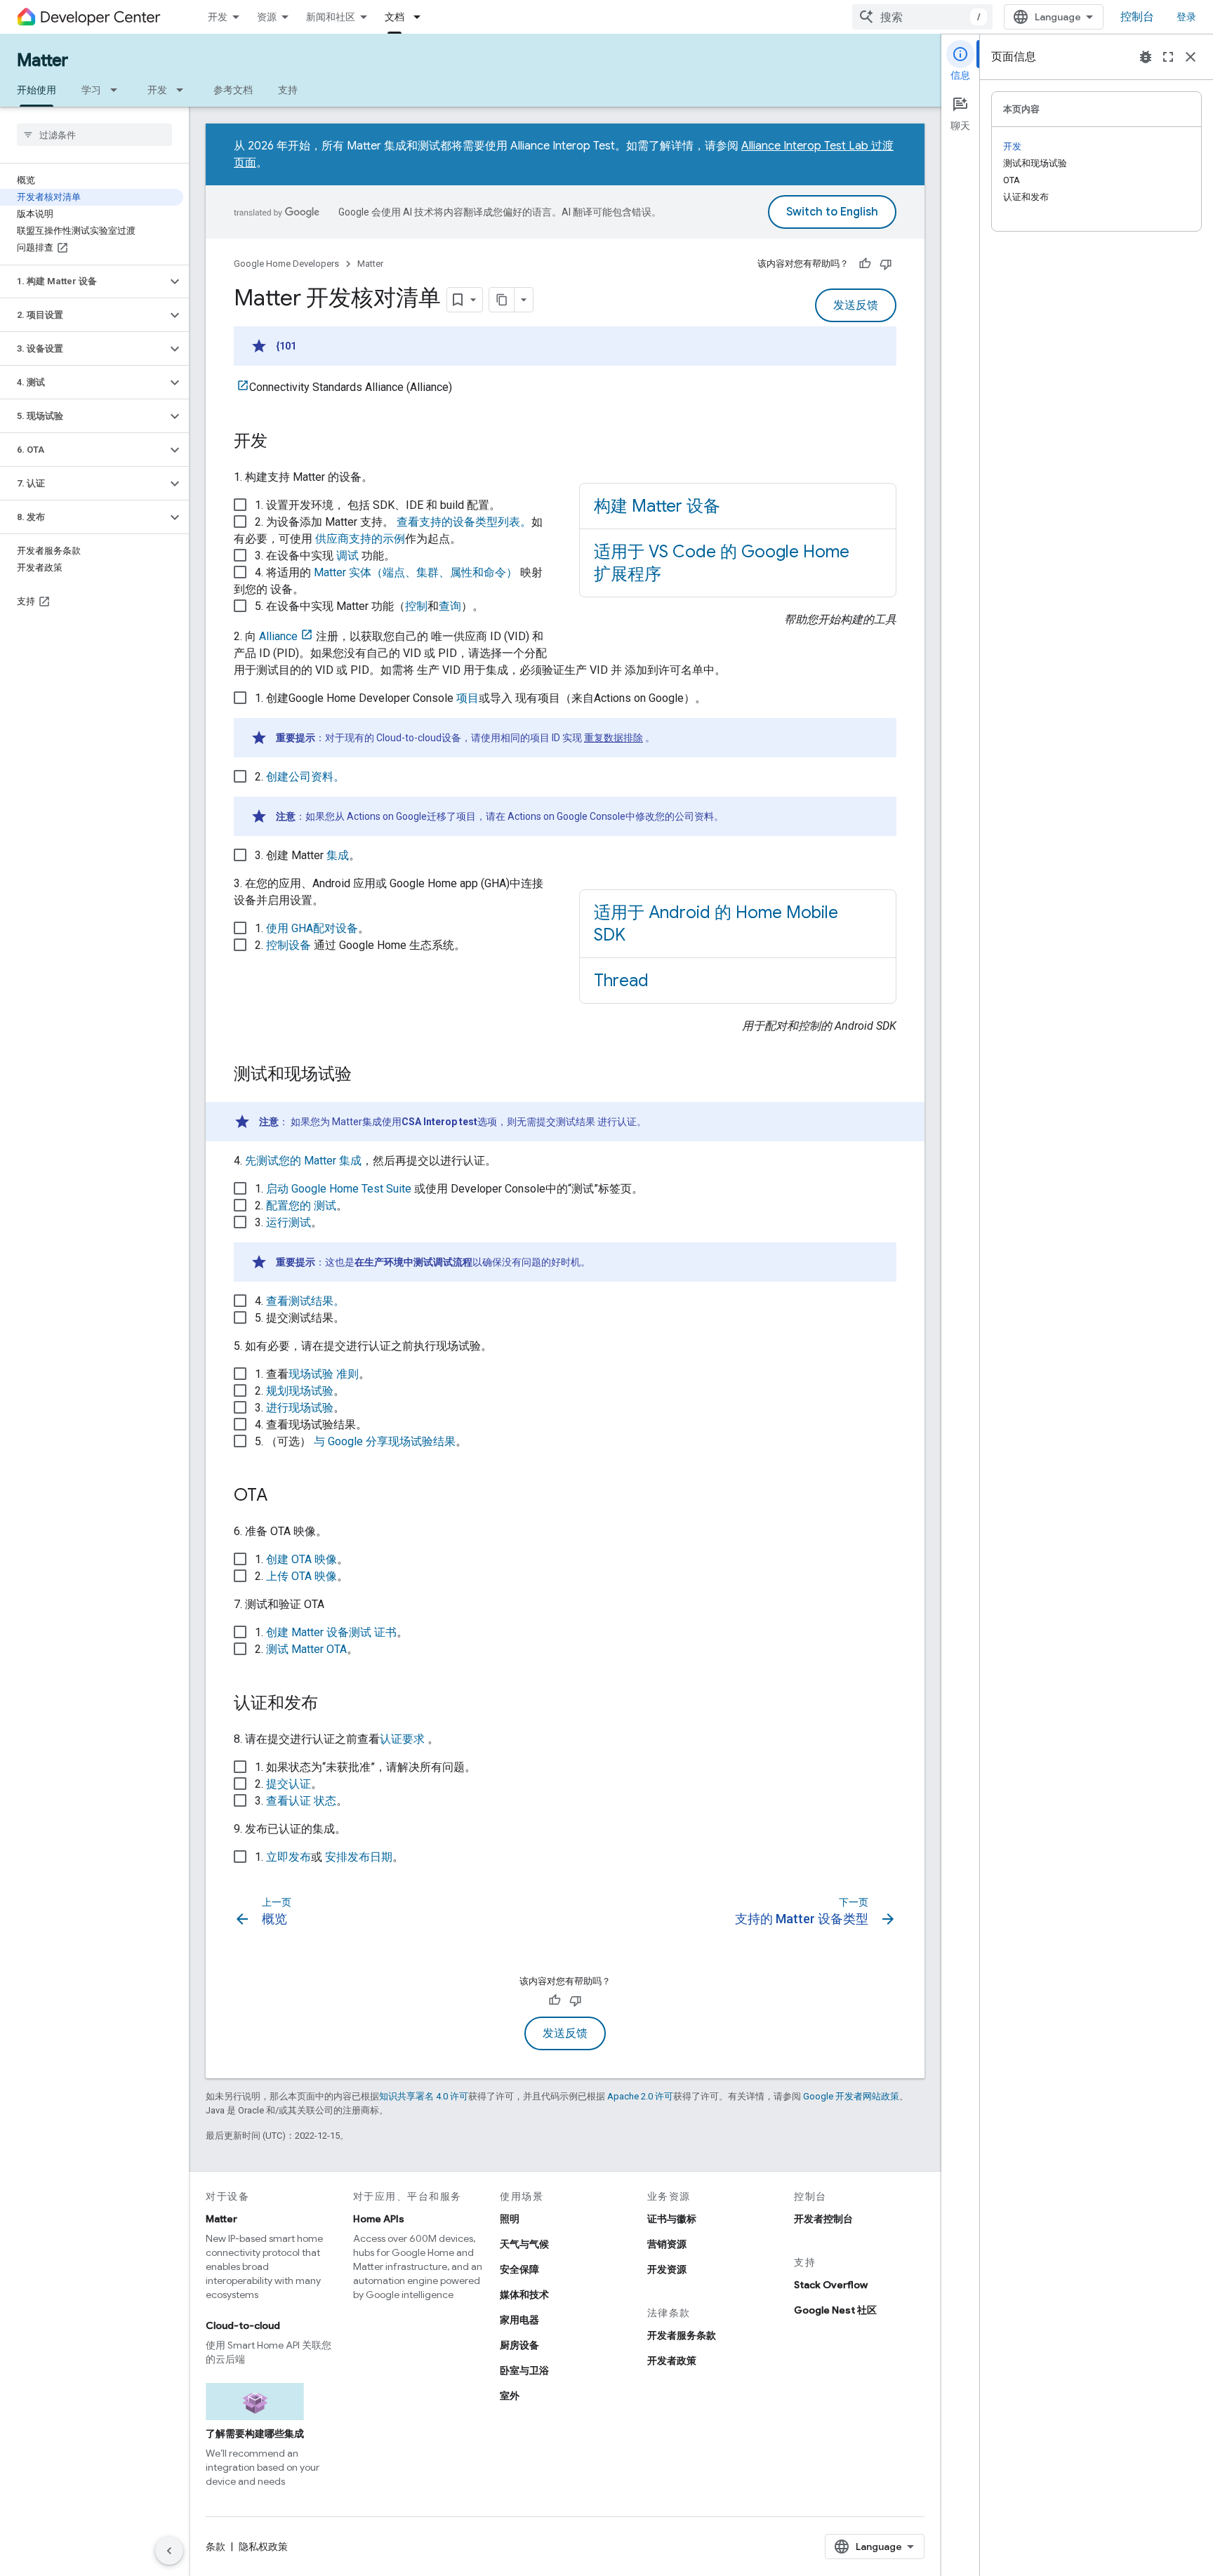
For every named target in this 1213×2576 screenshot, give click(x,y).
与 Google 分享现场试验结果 (385, 1441)
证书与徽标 (672, 2219)
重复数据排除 (614, 738)
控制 (416, 606)
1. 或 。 (329, 1857)
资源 (267, 17)
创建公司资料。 (305, 777)
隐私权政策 (263, 2547)
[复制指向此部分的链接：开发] (281, 442)
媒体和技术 (524, 2295)
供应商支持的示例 (360, 539)
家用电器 (519, 2320)
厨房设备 (519, 2345)
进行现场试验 (300, 1408)
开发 (218, 17)
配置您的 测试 (301, 1206)
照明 (510, 2219)
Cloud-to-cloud (243, 2325)
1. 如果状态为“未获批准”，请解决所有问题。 (365, 1767)
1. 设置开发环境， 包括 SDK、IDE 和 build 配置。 (378, 505)
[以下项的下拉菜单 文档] (421, 17)
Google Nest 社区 (835, 2310)
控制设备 (289, 945)
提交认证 (289, 1784)
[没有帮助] (886, 264)
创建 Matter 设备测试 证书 (331, 1632)
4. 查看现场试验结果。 (311, 1425)
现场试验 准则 (324, 1374)
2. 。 (301, 1206)
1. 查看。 (312, 1374)
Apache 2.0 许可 (640, 2096)
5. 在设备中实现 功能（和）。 (369, 606)
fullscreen (1168, 57)
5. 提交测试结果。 (300, 1318)
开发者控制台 (823, 2219)
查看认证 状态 (301, 1801)
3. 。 (423, 1242)
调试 (347, 556)
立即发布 (289, 1857)
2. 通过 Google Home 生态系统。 (360, 945)
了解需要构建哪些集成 (255, 2434)
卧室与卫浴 (524, 2370)
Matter (42, 60)
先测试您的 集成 (303, 1161)
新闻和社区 (331, 17)
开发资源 (667, 2269)
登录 (1186, 17)
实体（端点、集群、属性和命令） (416, 572)
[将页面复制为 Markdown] (502, 300)
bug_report (1146, 57)
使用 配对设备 (312, 928)
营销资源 (667, 2244)
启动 (339, 1189)
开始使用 (37, 90)
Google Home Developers (286, 264)
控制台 (1137, 17)
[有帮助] (865, 264)
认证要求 (402, 1739)
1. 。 (312, 928)
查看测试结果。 (305, 1301)
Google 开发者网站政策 (851, 2096)
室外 (510, 2396)
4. (300, 1301)
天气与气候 (524, 2244)
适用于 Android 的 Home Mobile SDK (716, 924)
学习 (91, 90)
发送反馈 (856, 305)
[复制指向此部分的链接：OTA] (281, 1496)
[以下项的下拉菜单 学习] (118, 90)
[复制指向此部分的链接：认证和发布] (332, 1704)
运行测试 (289, 1222)
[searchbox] (94, 135)
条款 (216, 2547)
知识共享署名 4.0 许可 (424, 2096)
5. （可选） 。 (361, 1441)
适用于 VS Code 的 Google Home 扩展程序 (722, 563)
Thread (621, 981)
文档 (395, 17)
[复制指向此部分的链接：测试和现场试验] (366, 1075)
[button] (83, 281)
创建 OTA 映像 (301, 1559)
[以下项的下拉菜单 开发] (184, 90)
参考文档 (233, 90)
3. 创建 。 (307, 855)
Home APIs (379, 2219)
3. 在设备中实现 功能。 (325, 556)
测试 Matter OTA (306, 1649)
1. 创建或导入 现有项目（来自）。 (480, 717)
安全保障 (519, 2269)
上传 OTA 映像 (301, 1576)
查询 (450, 606)
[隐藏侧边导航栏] (169, 2551)
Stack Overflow (831, 2285)
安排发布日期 (359, 1857)
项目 (468, 698)
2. (489, 796)
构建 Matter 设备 (657, 506)
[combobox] (922, 17)
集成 (338, 855)
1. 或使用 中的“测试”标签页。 (449, 1189)
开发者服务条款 (682, 2335)
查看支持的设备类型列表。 (463, 522)
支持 (288, 90)
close (1191, 57)
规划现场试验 (300, 1391)
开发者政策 (672, 2361)
